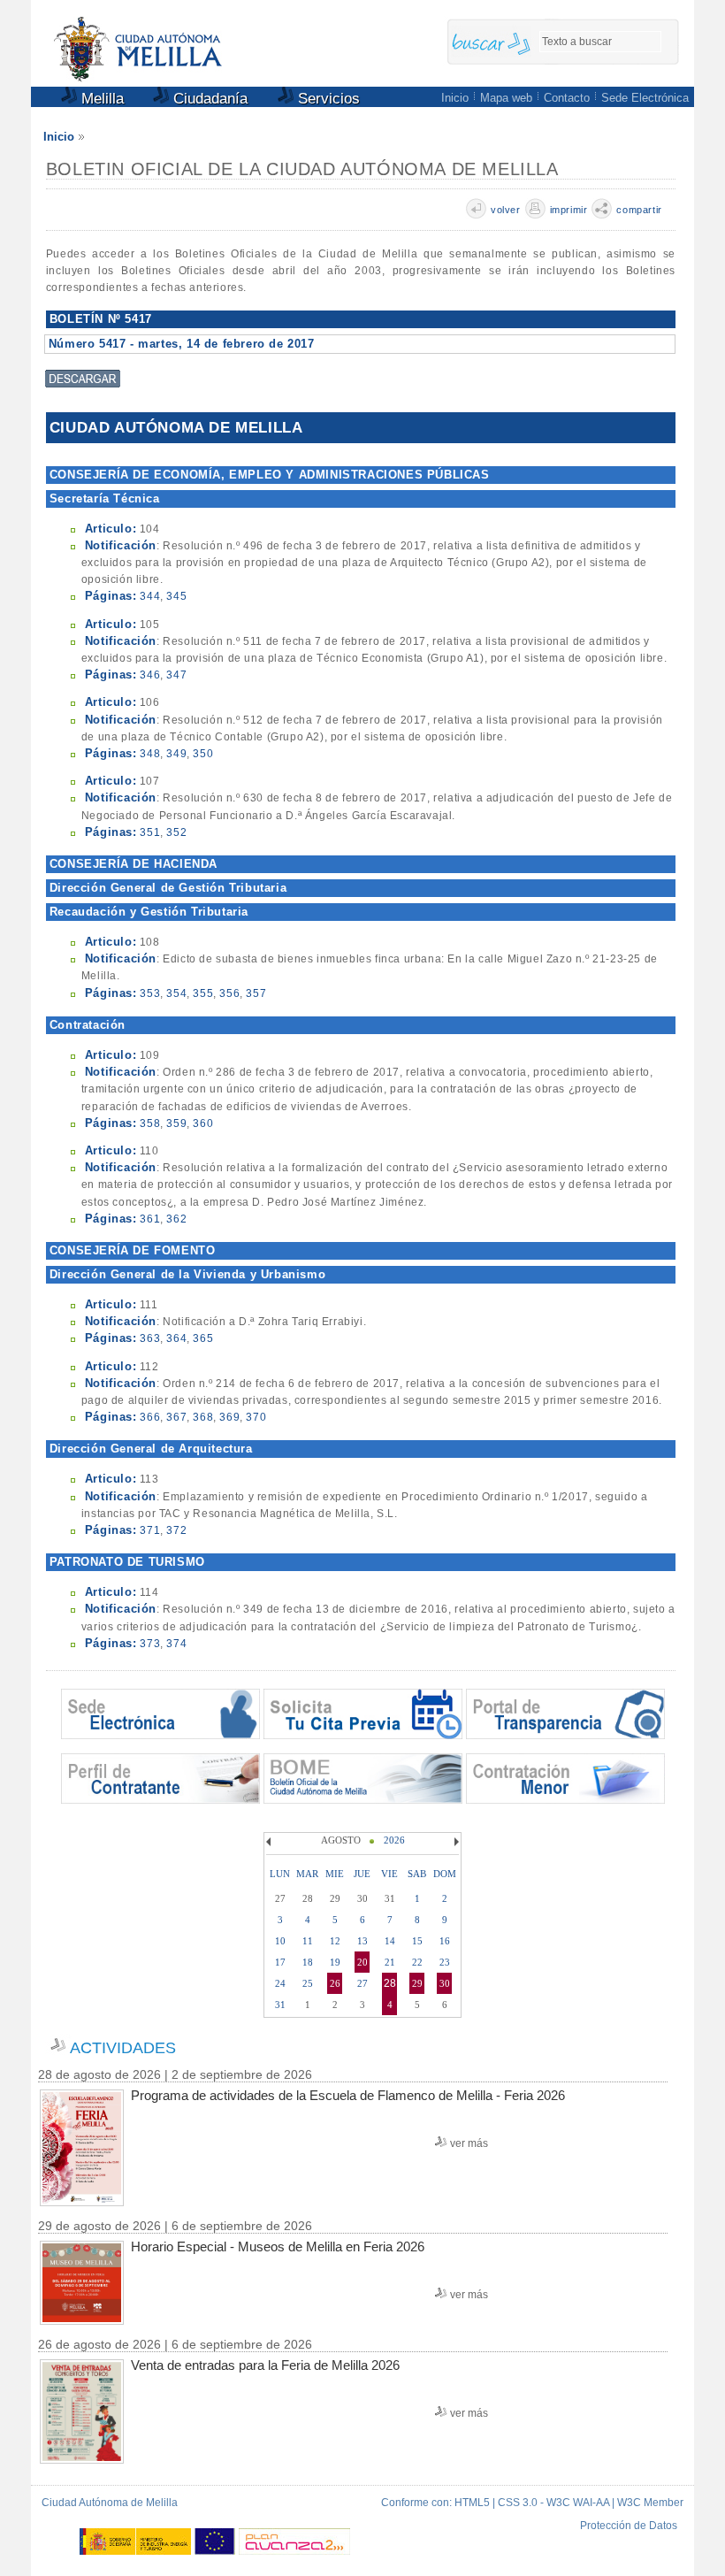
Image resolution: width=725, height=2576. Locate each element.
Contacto (567, 98)
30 (445, 1983)
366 (150, 1417)
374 (176, 1644)
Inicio (455, 98)
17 (280, 1962)
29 (417, 1983)
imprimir (569, 210)
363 (150, 1338)
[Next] (454, 1842)
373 (150, 1644)
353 (150, 993)
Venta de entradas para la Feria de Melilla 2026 (265, 2365)
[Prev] (271, 1842)
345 (176, 596)
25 (308, 1983)
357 (256, 993)
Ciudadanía (208, 99)
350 (203, 754)
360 (203, 1123)
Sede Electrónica (645, 98)
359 (176, 1123)
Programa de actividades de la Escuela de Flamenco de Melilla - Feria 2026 (348, 2095)
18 (308, 1962)
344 (150, 596)
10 (280, 1941)
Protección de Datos (629, 2526)
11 (308, 1941)
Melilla (100, 99)
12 (335, 1941)
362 (176, 1219)
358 (150, 1123)
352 (176, 832)
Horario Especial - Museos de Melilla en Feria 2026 (278, 2246)
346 (150, 675)
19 (335, 1962)
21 (390, 1962)
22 (417, 1962)
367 (176, 1417)
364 (176, 1338)
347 (176, 675)
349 (176, 754)
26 (335, 1983)
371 (150, 1530)
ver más (469, 2143)
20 (362, 1962)
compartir (639, 210)
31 (280, 2005)
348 (150, 754)
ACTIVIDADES (123, 2048)
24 (280, 1983)
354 (176, 993)
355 (203, 993)
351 (150, 832)
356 (229, 993)
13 (362, 1941)
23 (445, 1962)
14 (390, 1941)
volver (506, 210)
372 (176, 1530)
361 (150, 1219)
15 (417, 1941)
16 (445, 1941)
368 (203, 1417)
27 (362, 1983)
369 (229, 1417)
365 (203, 1338)
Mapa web (506, 98)
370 (256, 1417)
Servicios (327, 99)
